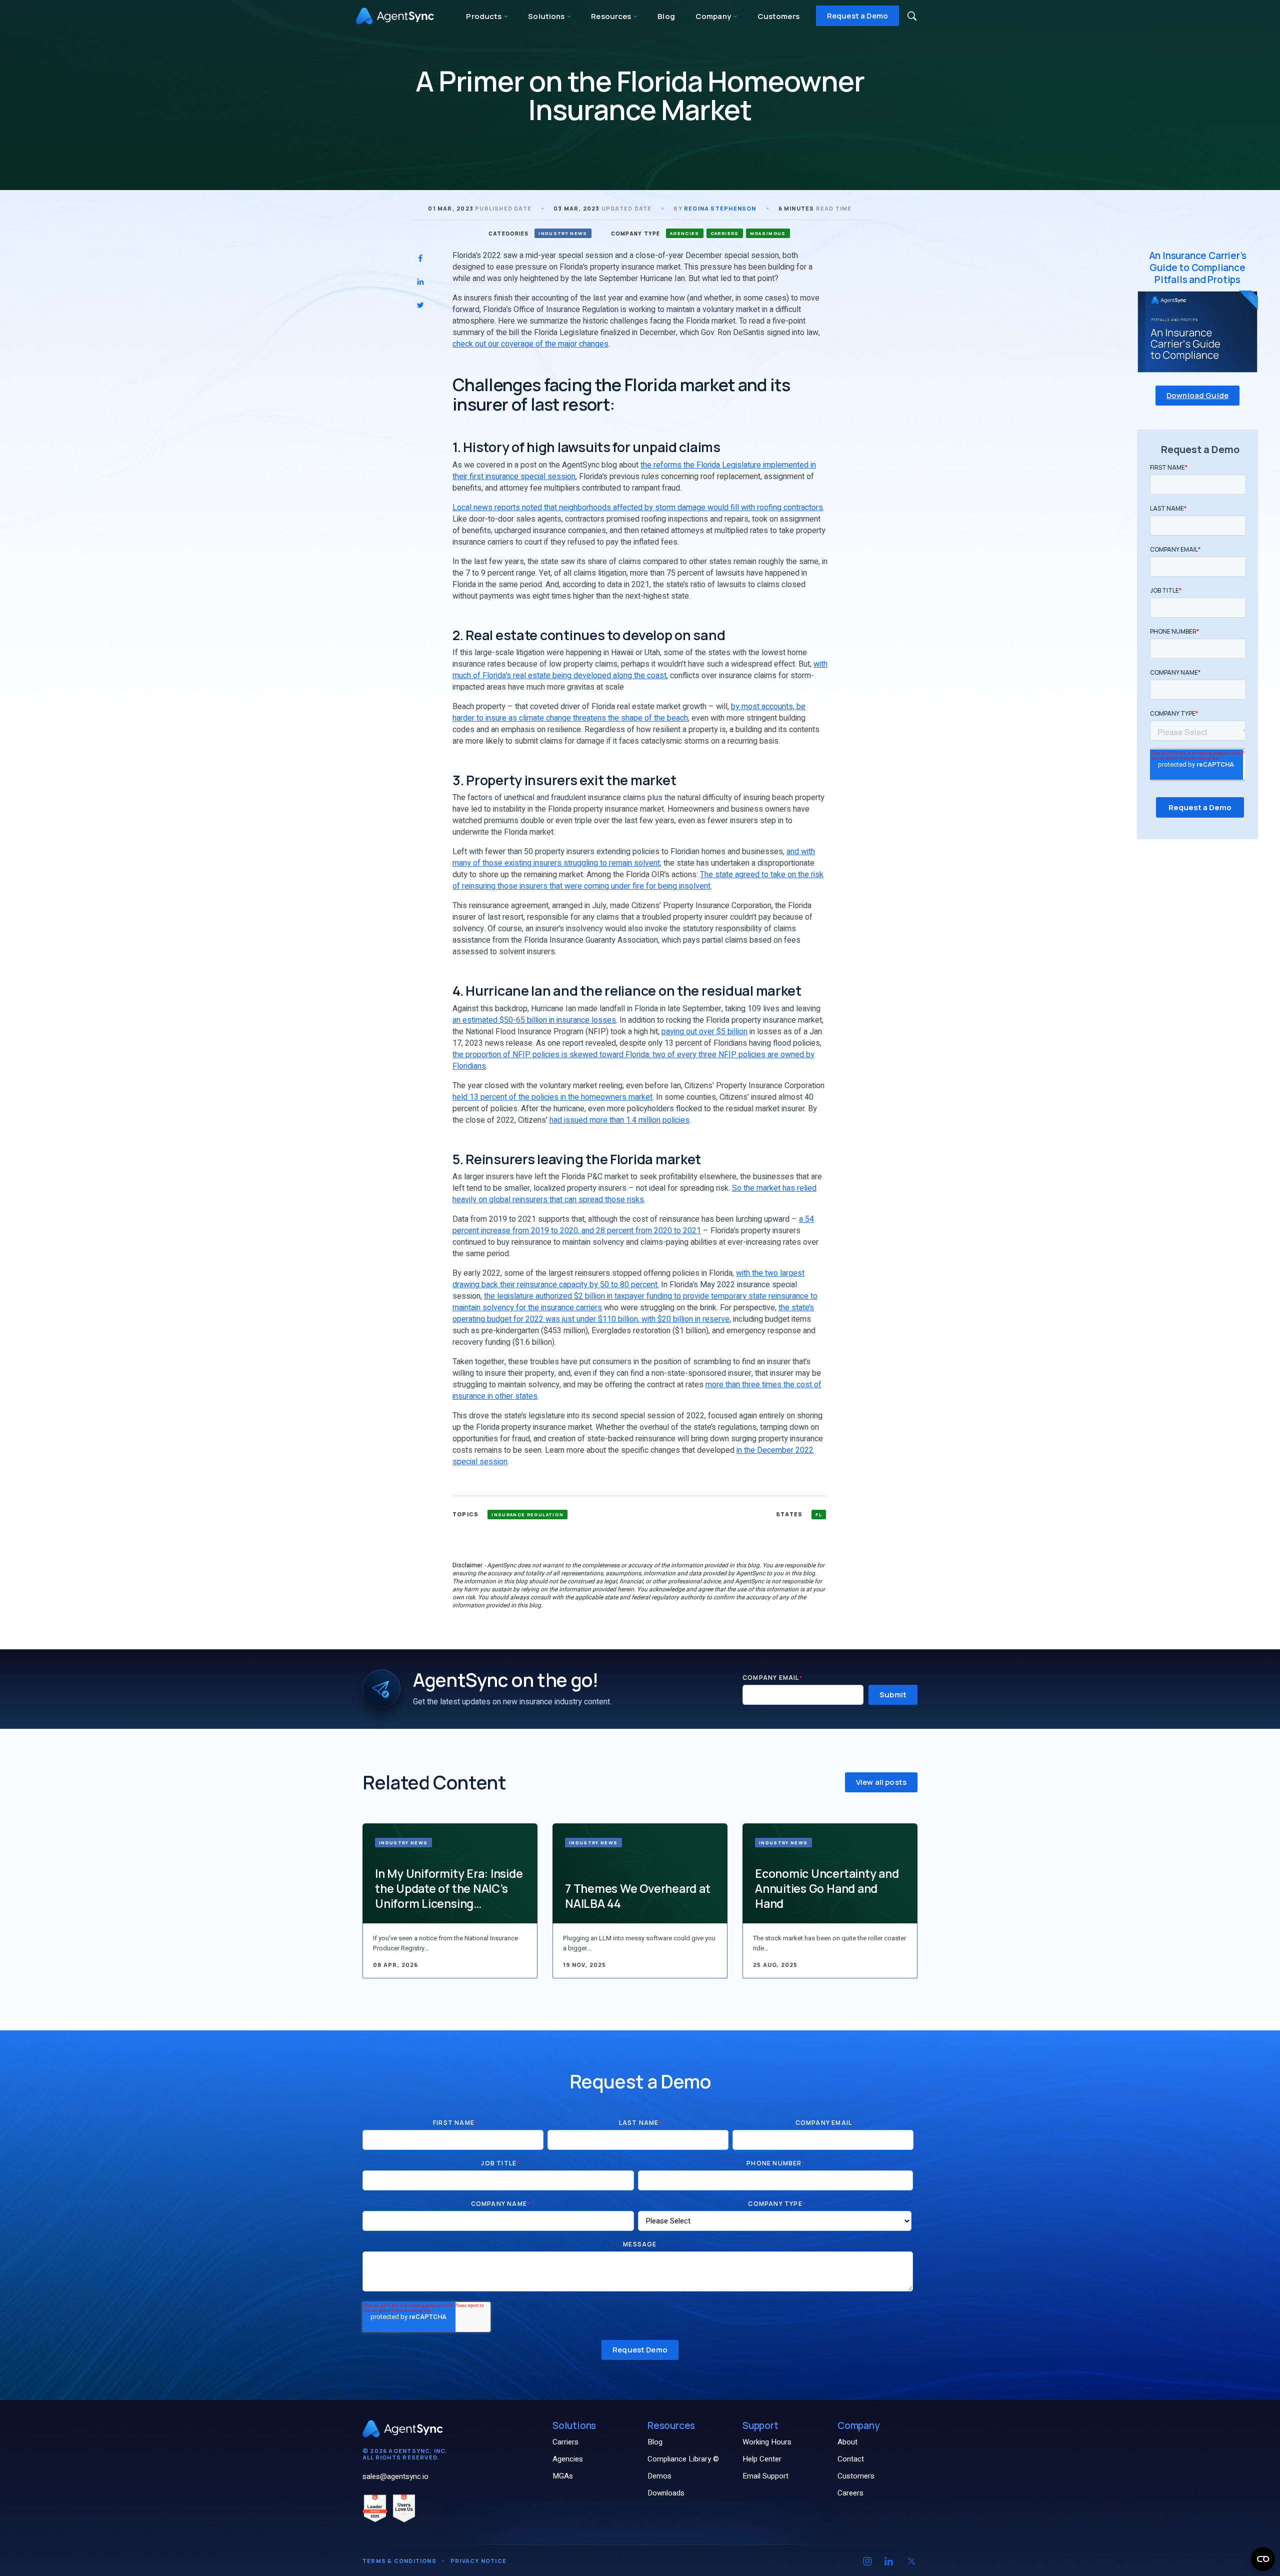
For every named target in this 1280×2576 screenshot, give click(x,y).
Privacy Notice (478, 2561)
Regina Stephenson (720, 208)
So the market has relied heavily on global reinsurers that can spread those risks (634, 1194)
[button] (912, 16)
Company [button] (714, 16)
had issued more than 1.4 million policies (619, 1120)
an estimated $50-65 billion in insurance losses (534, 1020)
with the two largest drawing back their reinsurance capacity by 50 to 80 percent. (628, 1279)
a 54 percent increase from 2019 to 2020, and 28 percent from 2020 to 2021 (633, 1225)
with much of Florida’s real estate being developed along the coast (640, 670)
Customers (778, 16)
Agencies (568, 2459)
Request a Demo (857, 16)
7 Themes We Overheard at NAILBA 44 (637, 1896)
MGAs (563, 2476)
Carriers (565, 2442)
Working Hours (767, 2442)
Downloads (666, 2493)
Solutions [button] (547, 16)
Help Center (762, 2459)
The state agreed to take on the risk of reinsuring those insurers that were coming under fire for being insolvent (638, 880)
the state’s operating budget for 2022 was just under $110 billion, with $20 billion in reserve (633, 1314)
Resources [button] (612, 16)
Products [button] (484, 16)
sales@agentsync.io (395, 2476)
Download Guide (1197, 395)
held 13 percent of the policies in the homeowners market (552, 1097)
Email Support (765, 2476)
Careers (850, 2493)
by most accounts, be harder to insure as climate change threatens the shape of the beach (629, 712)
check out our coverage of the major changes (530, 344)
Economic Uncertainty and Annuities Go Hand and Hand (827, 1888)
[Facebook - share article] (420, 258)
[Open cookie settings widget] (1263, 2559)
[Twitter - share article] (420, 305)
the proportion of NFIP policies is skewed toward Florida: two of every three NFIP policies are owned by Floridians (633, 1060)
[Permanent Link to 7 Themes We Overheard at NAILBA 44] (640, 1873)
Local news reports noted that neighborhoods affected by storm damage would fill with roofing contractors (638, 508)
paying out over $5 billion (704, 1032)
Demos (659, 2476)
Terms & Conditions (399, 2561)
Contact (851, 2459)
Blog (666, 16)
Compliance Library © (683, 2459)
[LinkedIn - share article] (420, 282)
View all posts (881, 1782)
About (847, 2442)
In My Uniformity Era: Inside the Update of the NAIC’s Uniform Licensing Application (449, 1888)
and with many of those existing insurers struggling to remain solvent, (634, 857)
